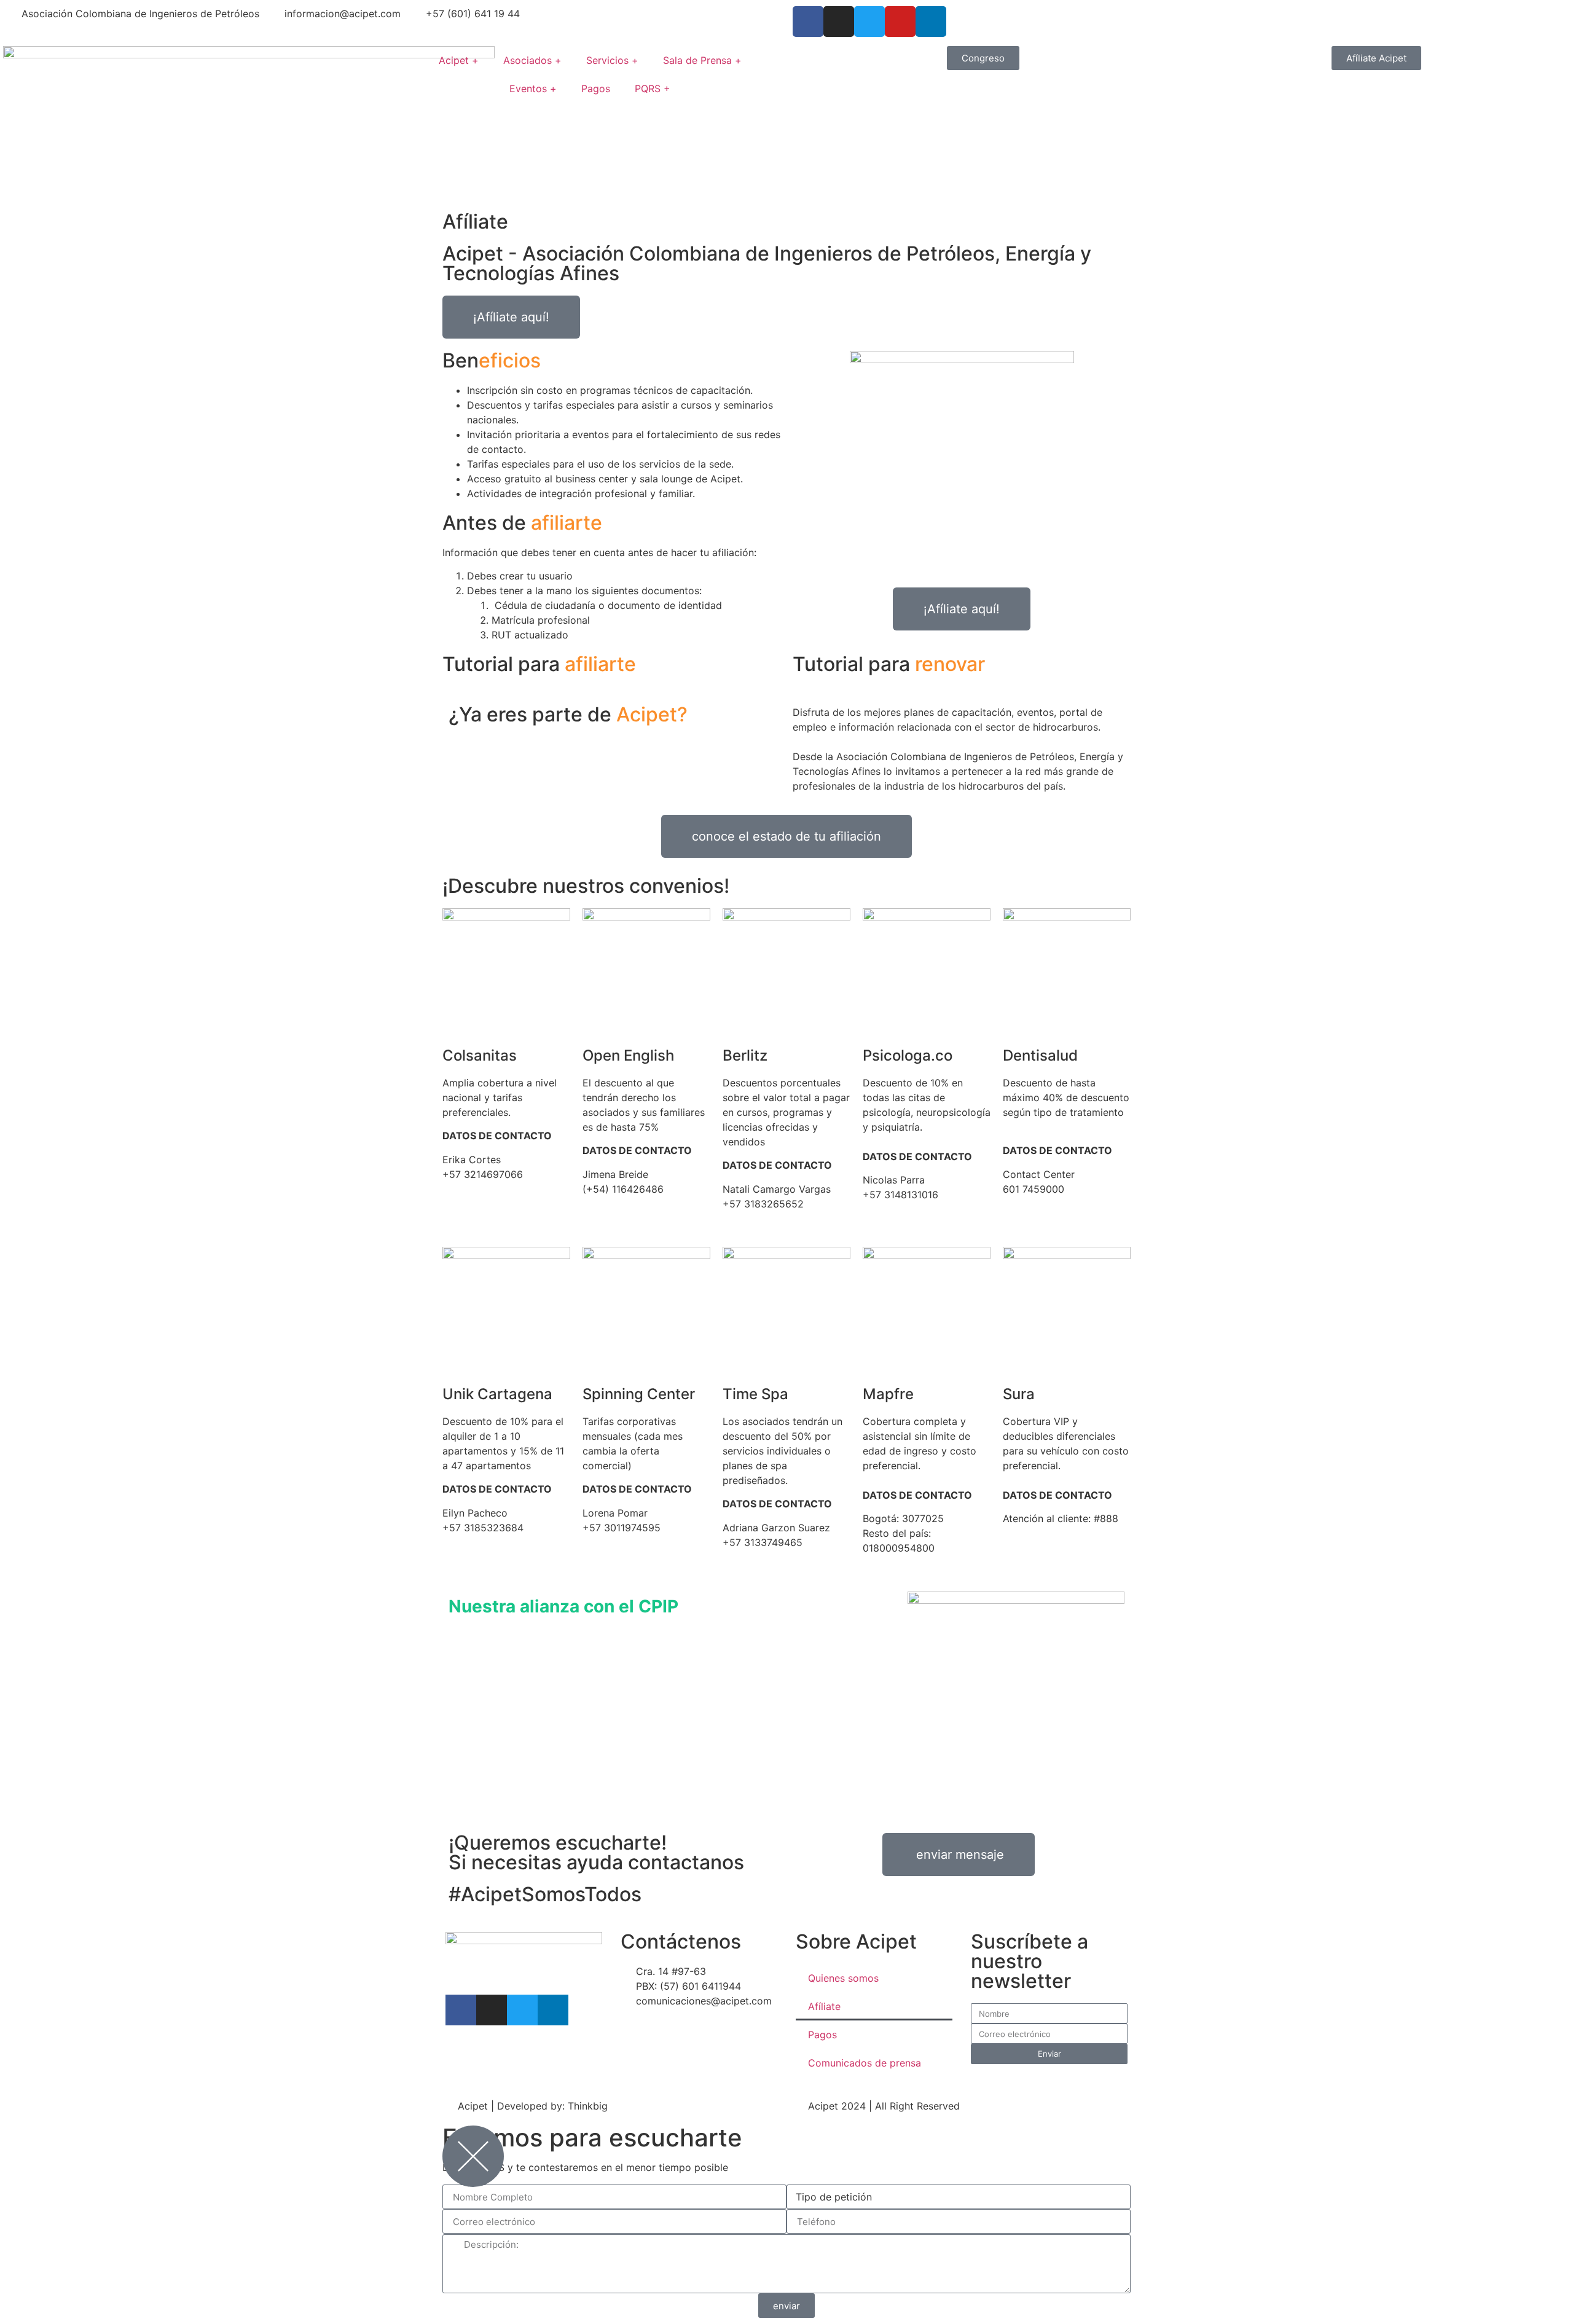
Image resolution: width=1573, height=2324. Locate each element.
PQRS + (653, 88)
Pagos (596, 88)
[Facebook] (808, 22)
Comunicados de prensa (865, 2063)
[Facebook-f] (461, 2010)
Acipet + (459, 60)
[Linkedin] (553, 2010)
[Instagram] (839, 22)
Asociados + (532, 60)
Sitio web (1025, 1204)
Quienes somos (843, 1978)
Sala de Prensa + (702, 60)
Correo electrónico (486, 1189)
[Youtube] (900, 22)
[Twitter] (869, 22)
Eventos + (533, 88)
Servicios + (612, 60)
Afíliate (824, 2006)
